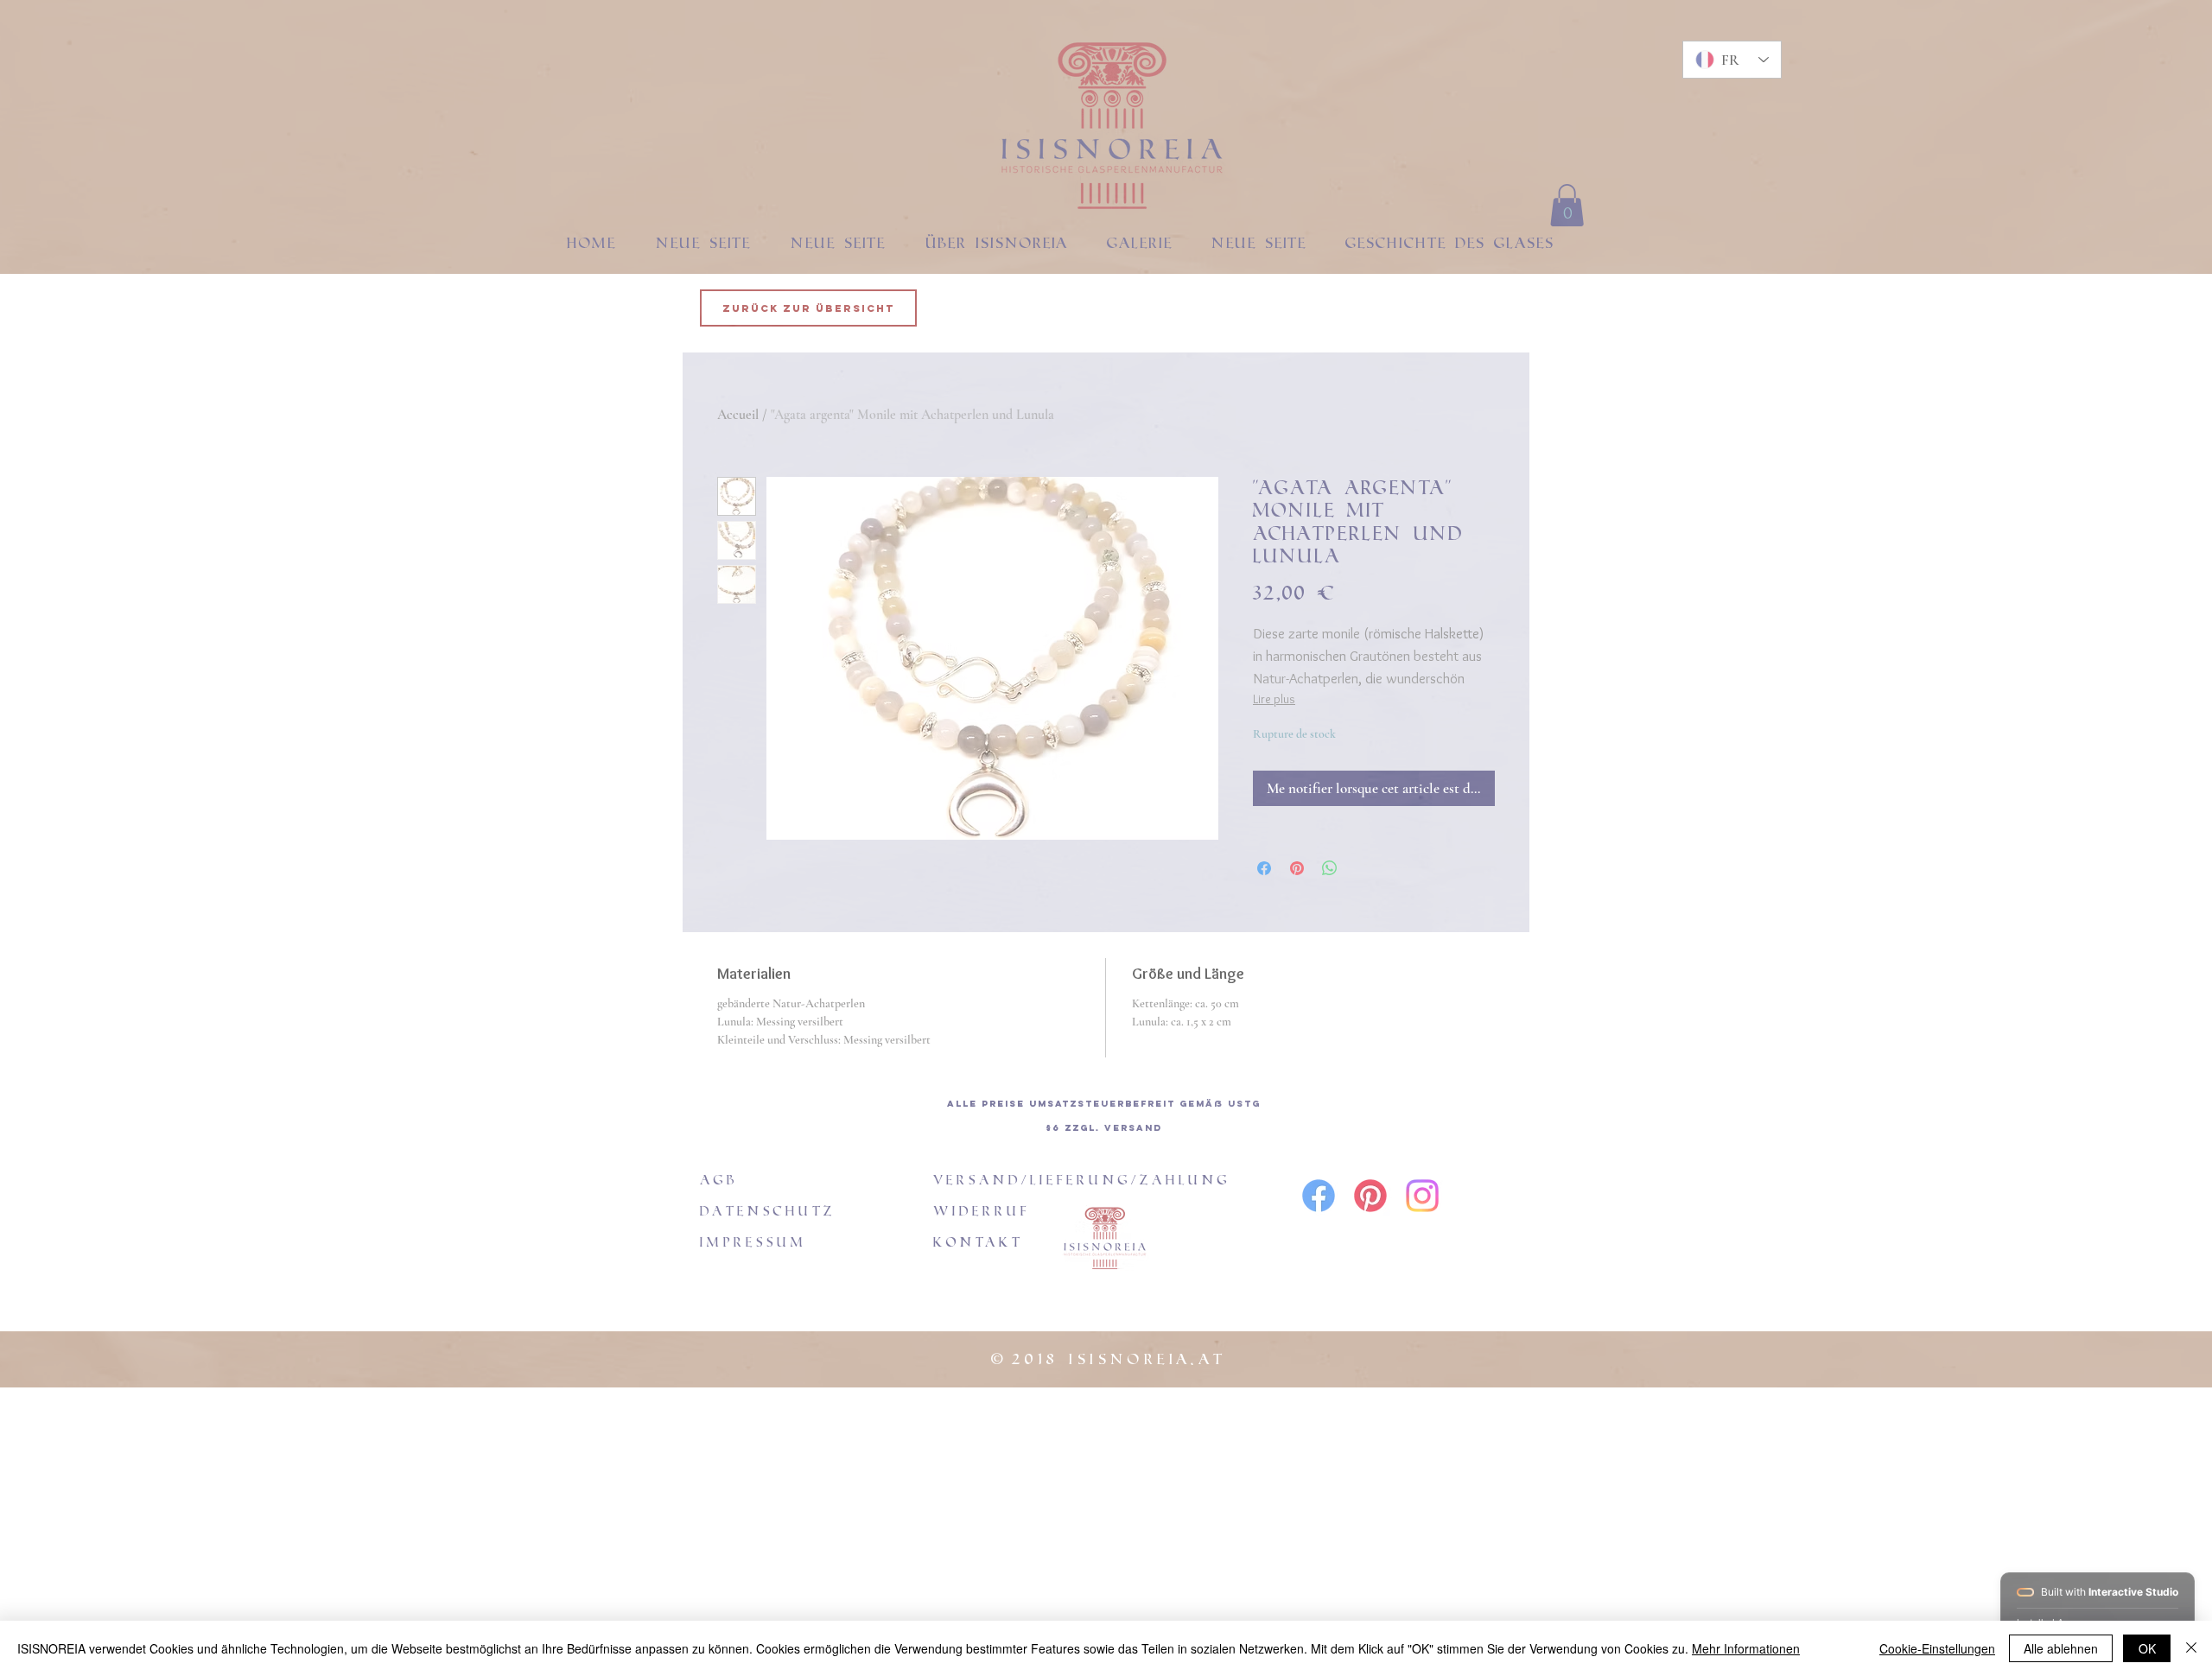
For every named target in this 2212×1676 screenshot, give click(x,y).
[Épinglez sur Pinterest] (1297, 868)
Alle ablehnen (2061, 1648)
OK (2147, 1648)
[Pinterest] (1370, 1196)
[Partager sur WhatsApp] (1330, 868)
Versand (1133, 1128)
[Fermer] (2191, 1648)
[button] (1567, 205)
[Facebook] (1319, 1196)
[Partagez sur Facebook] (1264, 868)
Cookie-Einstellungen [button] (1937, 1648)
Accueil (738, 415)
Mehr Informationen (1746, 1648)
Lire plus (1274, 699)
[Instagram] (1422, 1196)
